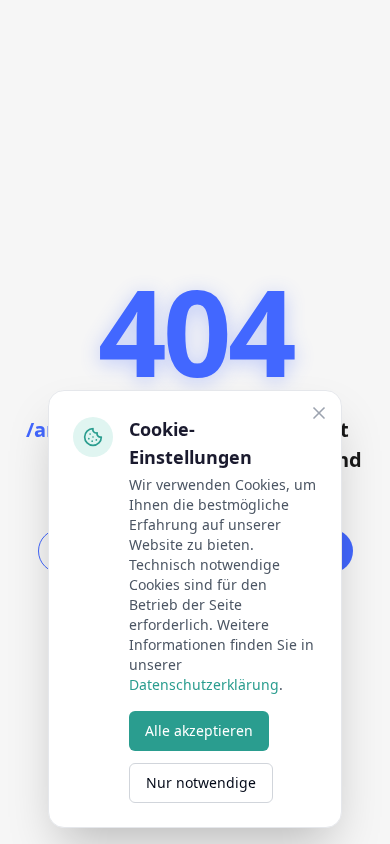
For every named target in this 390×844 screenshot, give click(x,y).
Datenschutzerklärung (204, 684)
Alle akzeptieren (199, 730)
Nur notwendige (201, 782)
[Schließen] (319, 413)
